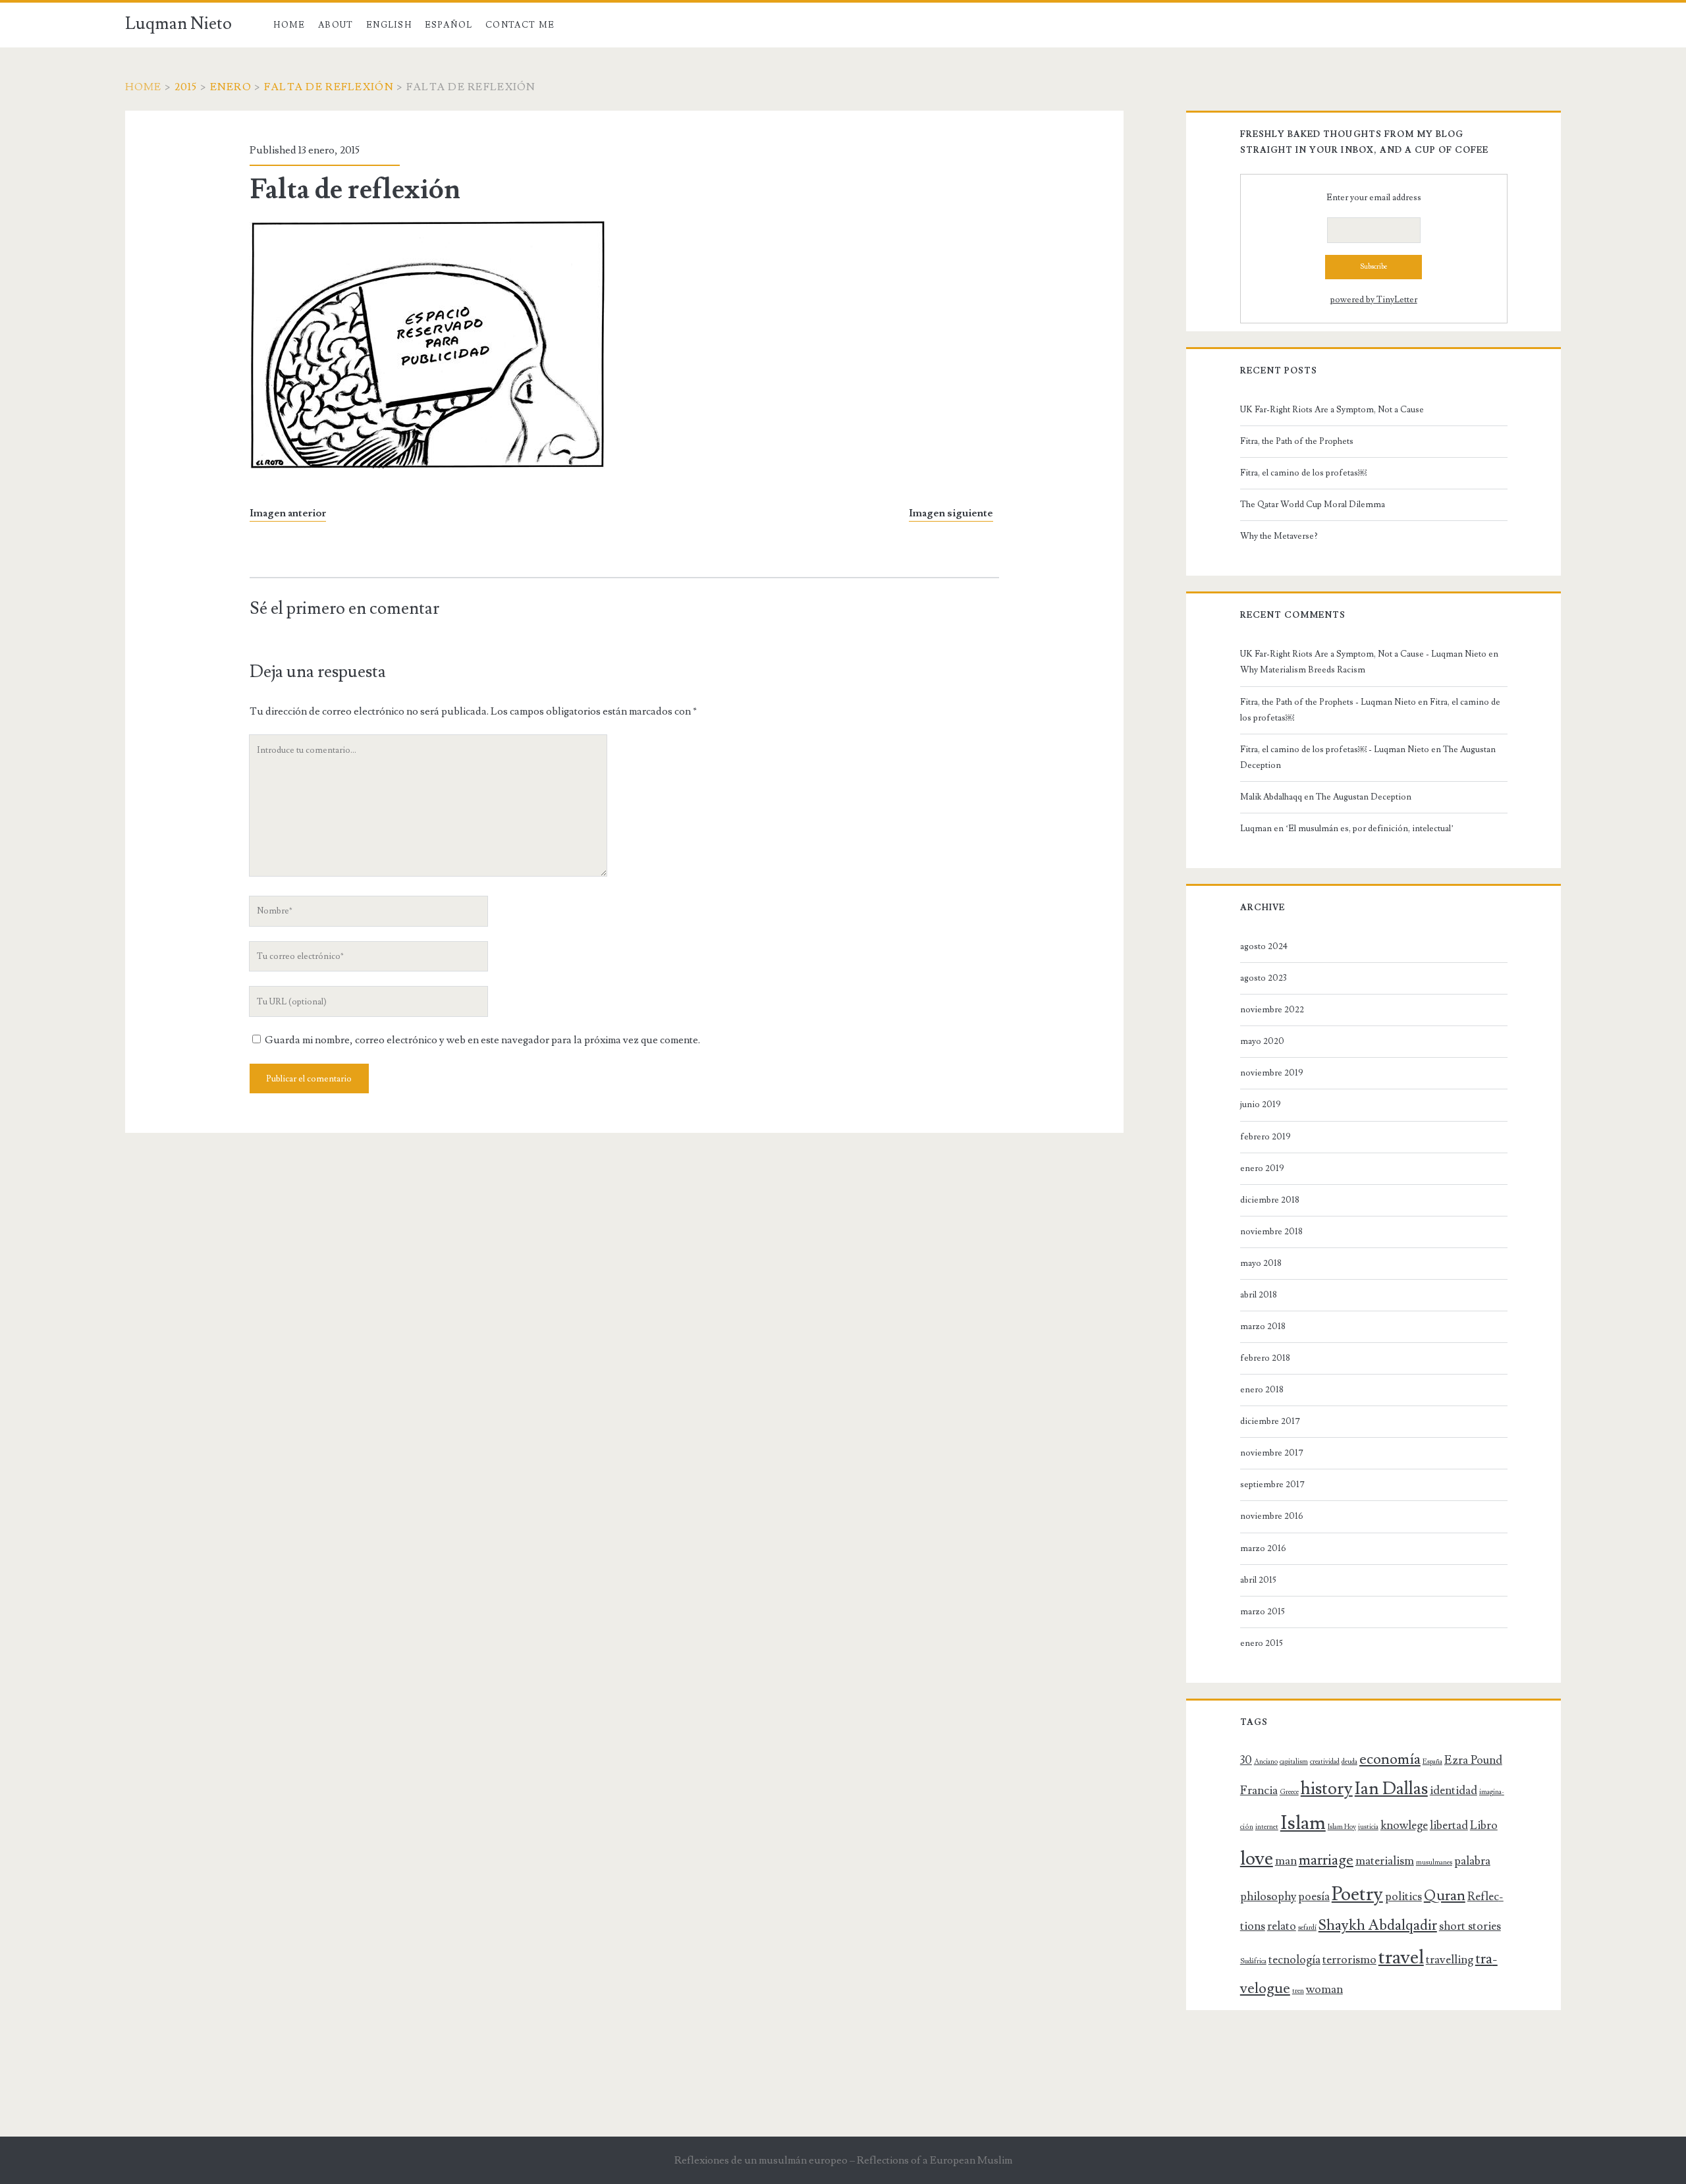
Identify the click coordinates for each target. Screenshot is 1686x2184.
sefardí (1307, 1928)
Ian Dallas (1391, 1789)
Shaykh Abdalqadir (1378, 1925)
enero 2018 (1262, 1390)
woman (1324, 1989)
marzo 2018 (1263, 1326)
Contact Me (520, 25)
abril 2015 (1258, 1580)
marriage (1326, 1860)
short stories (1470, 1926)
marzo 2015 (1263, 1612)
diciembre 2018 (1270, 1200)
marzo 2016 (1263, 1548)
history (1327, 1789)
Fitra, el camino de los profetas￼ (1303, 473)
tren (1298, 1991)
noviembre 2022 (1272, 1010)
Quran (1445, 1896)
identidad (1454, 1790)
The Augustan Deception (1364, 797)
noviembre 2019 (1272, 1073)
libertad (1449, 1825)
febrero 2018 (1265, 1358)
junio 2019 (1261, 1105)
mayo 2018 (1261, 1263)
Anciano (1266, 1762)
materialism (1385, 1861)
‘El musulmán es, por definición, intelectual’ (1370, 829)
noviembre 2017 (1272, 1453)
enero (231, 87)
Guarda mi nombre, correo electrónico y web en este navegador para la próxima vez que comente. (482, 1040)
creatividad (1325, 1762)
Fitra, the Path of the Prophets (1297, 441)
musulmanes (1434, 1863)
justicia (1368, 1827)
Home (289, 25)
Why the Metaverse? (1279, 536)
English (389, 25)
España (1432, 1762)
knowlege (1404, 1825)
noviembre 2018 (1271, 1232)
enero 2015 (1262, 1643)
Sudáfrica (1253, 1961)
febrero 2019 (1265, 1137)
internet (1267, 1827)
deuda (1349, 1762)
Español (449, 25)
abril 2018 (1259, 1295)
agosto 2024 (1264, 946)
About (336, 25)
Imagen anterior (288, 513)
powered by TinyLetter (1374, 300)
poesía (1314, 1897)
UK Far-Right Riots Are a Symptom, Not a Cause (1332, 410)
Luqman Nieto (178, 24)
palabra (1472, 1861)
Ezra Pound (1473, 1760)
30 (1246, 1760)
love (1257, 1859)
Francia (1259, 1790)
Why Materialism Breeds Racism (1303, 670)
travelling (1450, 1960)
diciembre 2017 (1270, 1421)
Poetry (1357, 1894)
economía (1390, 1760)
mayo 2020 (1262, 1041)
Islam (1303, 1823)
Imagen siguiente (951, 513)
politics (1403, 1897)
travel (1401, 1957)
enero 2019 (1262, 1168)
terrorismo (1349, 1960)
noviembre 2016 (1272, 1516)
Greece (1289, 1792)
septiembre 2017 (1272, 1485)
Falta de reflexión (329, 87)
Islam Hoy (1342, 1827)
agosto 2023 (1264, 978)
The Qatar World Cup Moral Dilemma (1314, 505)
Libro (1484, 1825)
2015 (186, 87)
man (1286, 1861)
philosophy (1268, 1897)
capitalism (1294, 1762)
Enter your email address (1374, 198)
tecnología (1294, 1960)
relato (1282, 1926)
